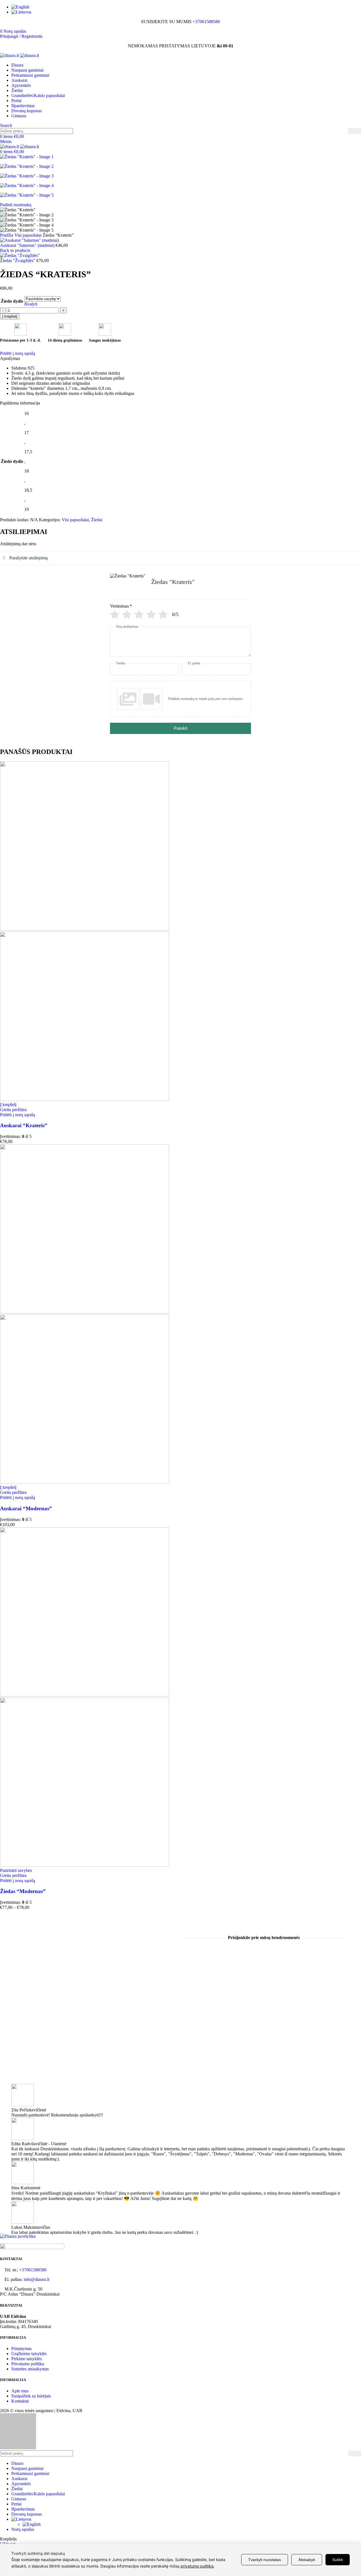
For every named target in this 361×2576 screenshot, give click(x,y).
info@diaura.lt (37, 2279)
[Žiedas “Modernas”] (85, 1695)
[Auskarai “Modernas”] (85, 1312)
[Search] (355, 131)
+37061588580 (206, 22)
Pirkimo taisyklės (27, 2359)
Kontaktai (20, 2401)
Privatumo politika (28, 2364)
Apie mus (20, 2391)
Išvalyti (31, 304)
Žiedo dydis (12, 301)
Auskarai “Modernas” (26, 1508)
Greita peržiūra (13, 1110)
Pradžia (7, 235)
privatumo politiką (197, 2566)
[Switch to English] (186, 7)
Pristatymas (21, 2348)
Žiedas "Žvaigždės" (18, 261)
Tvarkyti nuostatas (265, 2560)
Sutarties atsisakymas (30, 2369)
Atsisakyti (307, 2560)
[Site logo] (10, 55)
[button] (8, 1105)
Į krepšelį (10, 316)
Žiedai (97, 520)
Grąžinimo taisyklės (29, 2354)
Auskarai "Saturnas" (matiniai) (28, 245)
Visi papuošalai (28, 235)
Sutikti (338, 2560)
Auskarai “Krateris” (24, 1125)
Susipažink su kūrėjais (31, 2396)
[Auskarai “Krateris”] (85, 929)
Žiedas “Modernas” (23, 1891)
